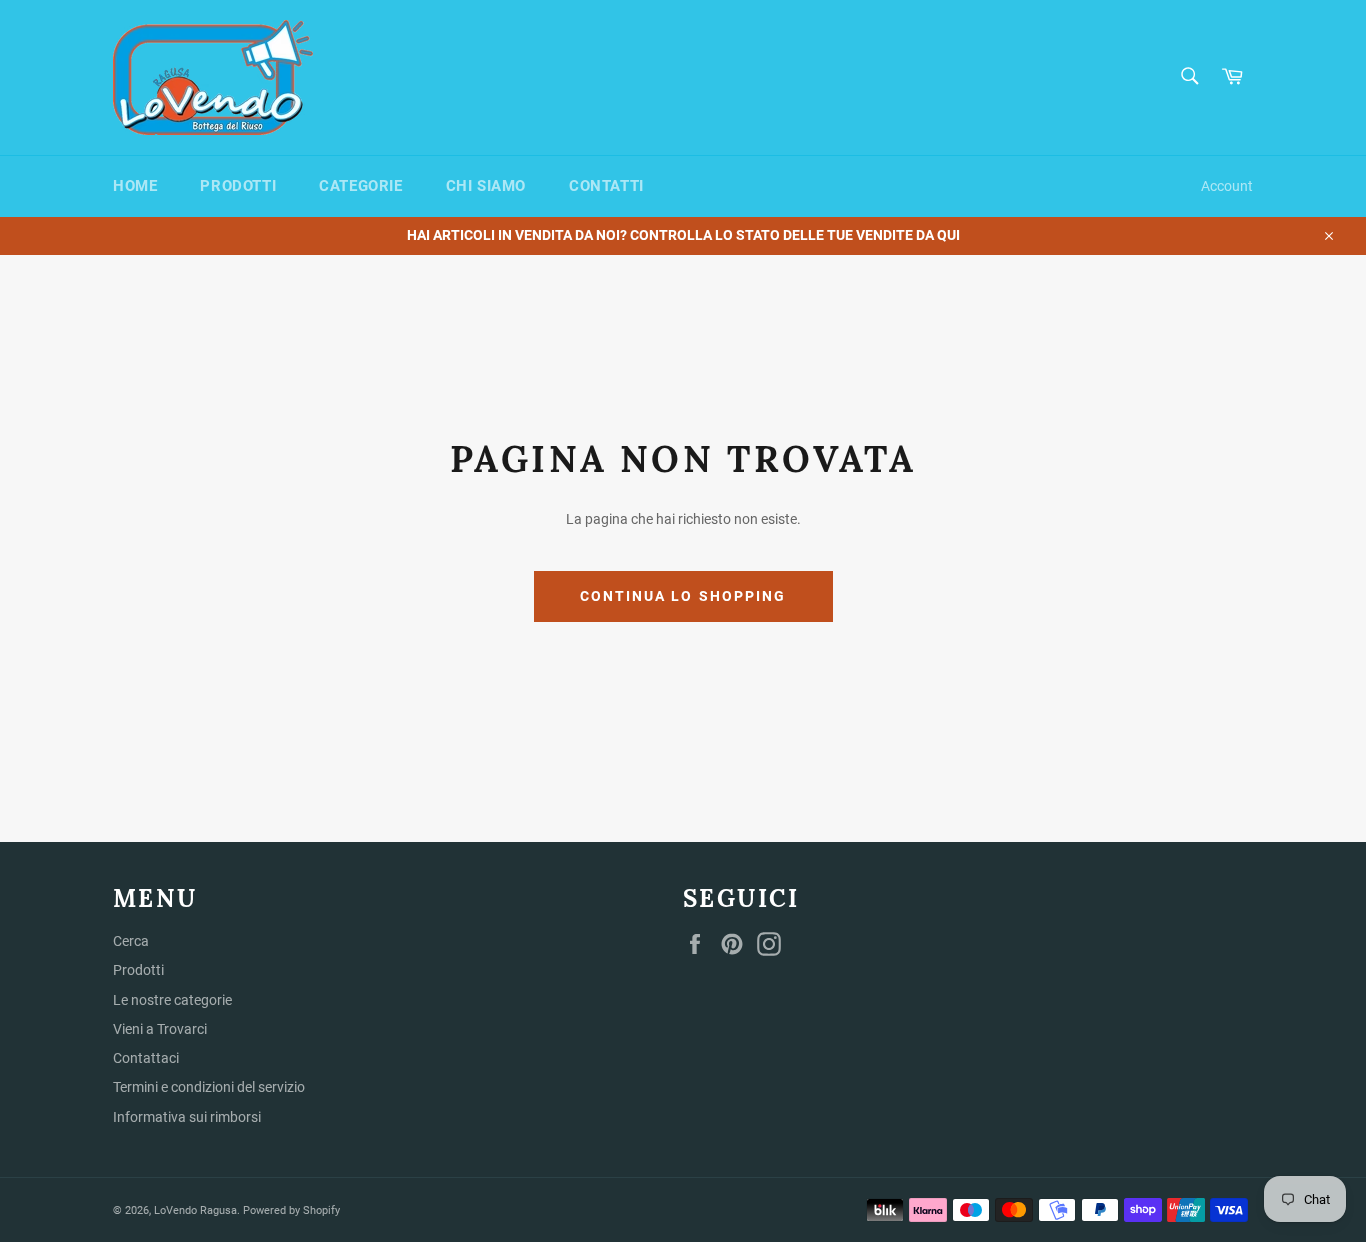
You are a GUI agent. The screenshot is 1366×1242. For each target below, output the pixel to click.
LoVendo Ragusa (195, 1210)
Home (135, 186)
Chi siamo (486, 186)
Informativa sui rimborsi (187, 1117)
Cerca (131, 941)
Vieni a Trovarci (160, 1029)
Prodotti (238, 186)
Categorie (360, 186)
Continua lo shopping (683, 596)
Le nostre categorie (172, 1000)
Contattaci (146, 1058)
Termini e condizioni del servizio (209, 1087)
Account (1227, 186)
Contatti (606, 186)
